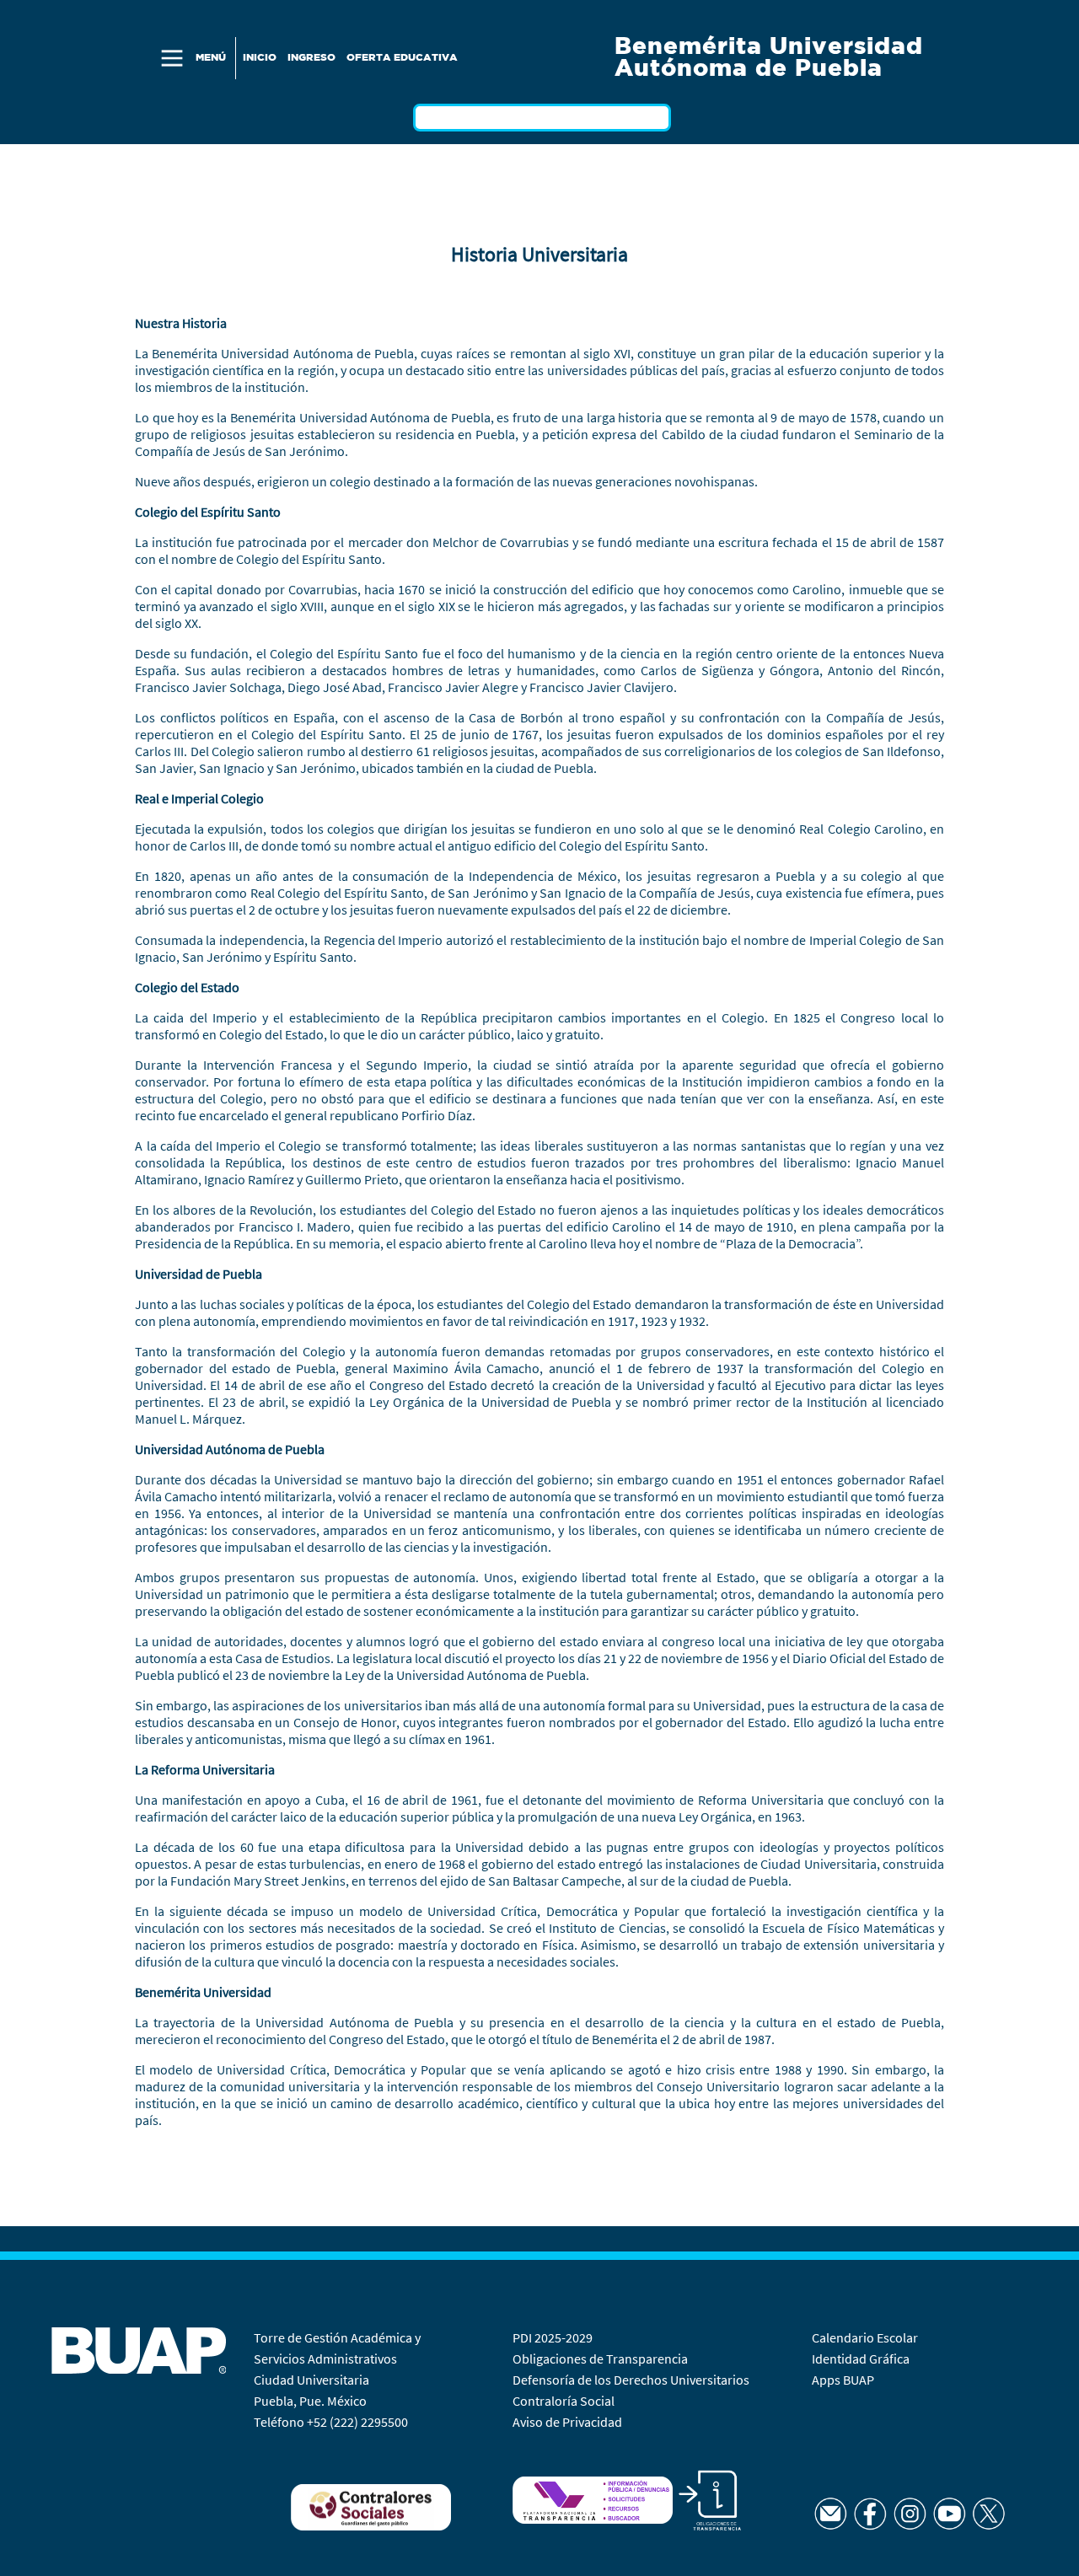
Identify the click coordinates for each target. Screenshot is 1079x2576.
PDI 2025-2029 (553, 2337)
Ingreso (311, 58)
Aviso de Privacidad (567, 2422)
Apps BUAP (843, 2380)
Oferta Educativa (402, 58)
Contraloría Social (564, 2401)
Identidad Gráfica (862, 2359)
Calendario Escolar (866, 2337)
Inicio (260, 58)
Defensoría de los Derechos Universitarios (631, 2380)
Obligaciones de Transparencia (600, 2359)
